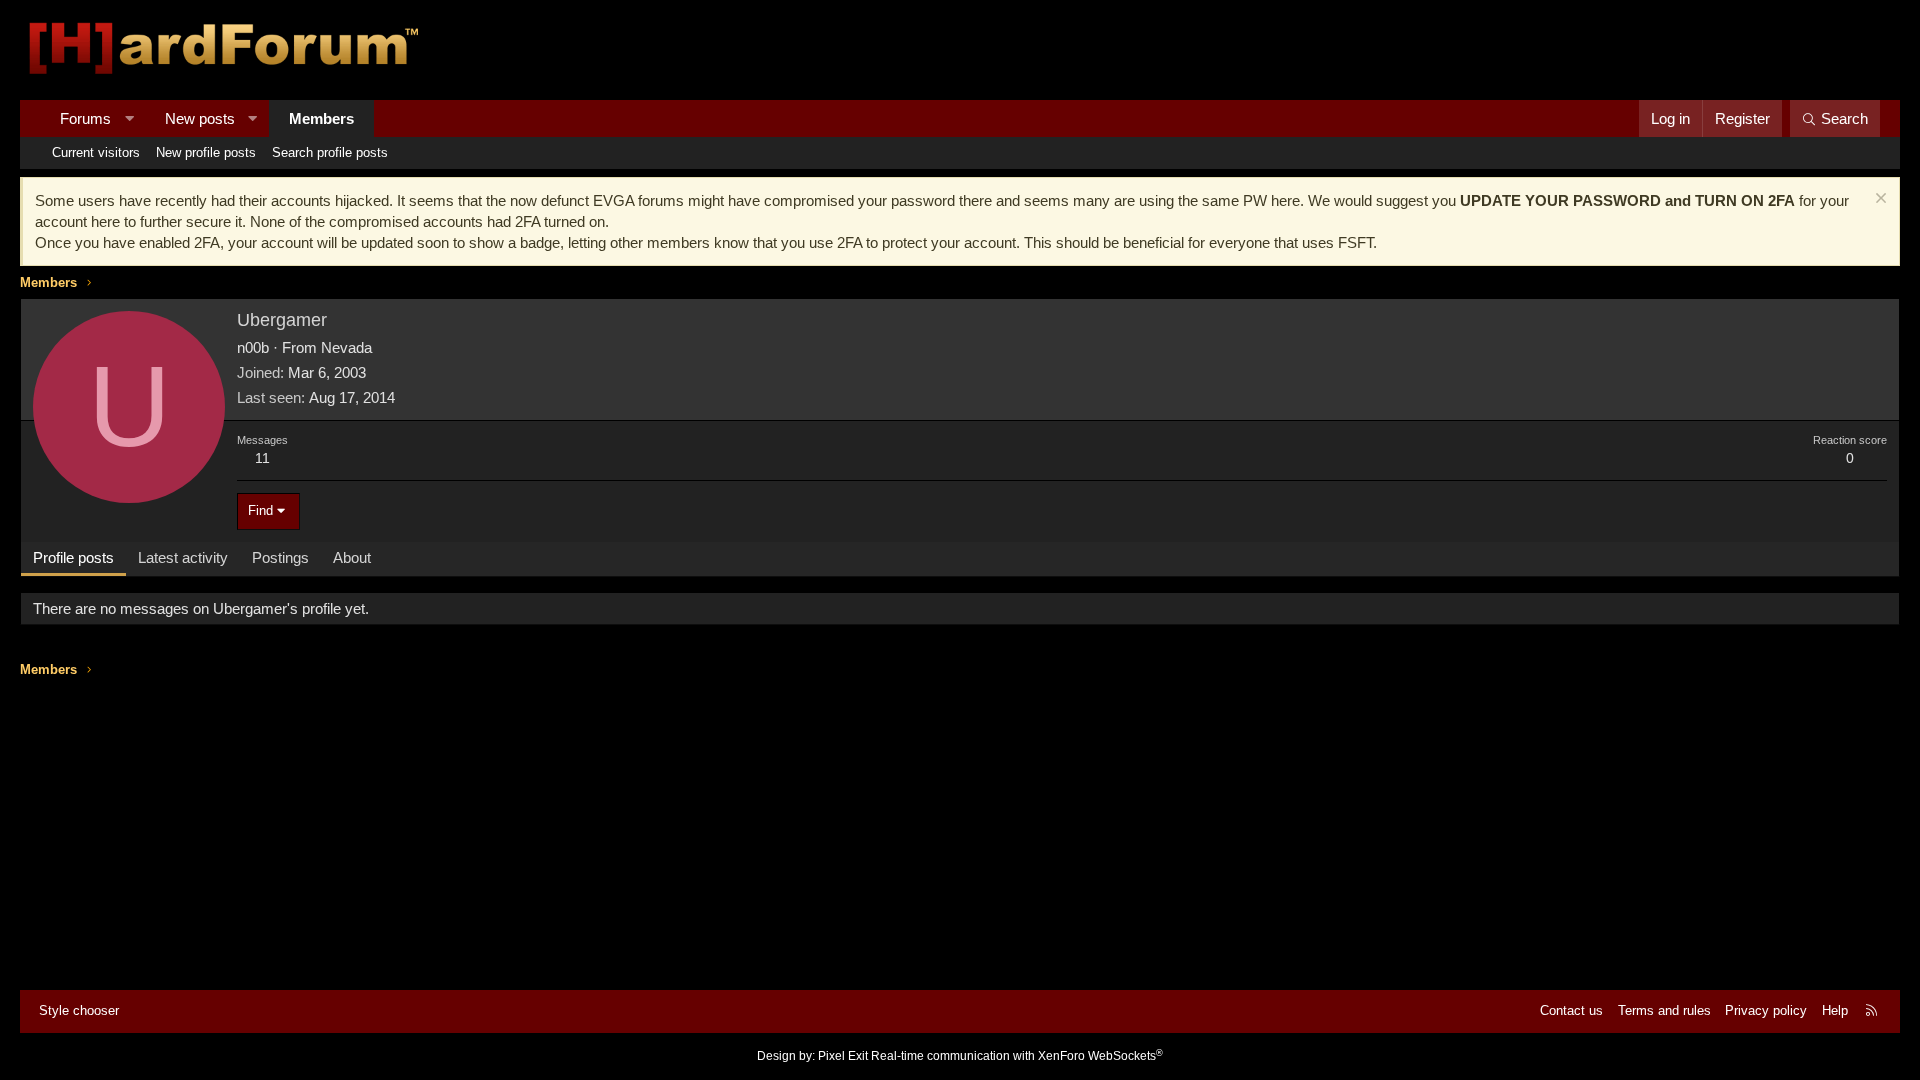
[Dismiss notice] (1878, 200)
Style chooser (79, 1010)
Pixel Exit (843, 1056)
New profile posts (206, 152)
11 (262, 458)
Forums (85, 118)
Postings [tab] (280, 557)
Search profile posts (330, 152)
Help (1835, 1010)
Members (321, 118)
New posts (200, 118)
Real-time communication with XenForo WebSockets (1017, 1056)
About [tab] (352, 557)
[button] (129, 118)
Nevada (346, 347)
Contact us (1571, 1010)
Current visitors (96, 152)
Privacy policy (1766, 1010)
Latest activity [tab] (183, 557)
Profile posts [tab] (73, 557)
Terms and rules (1664, 1010)
